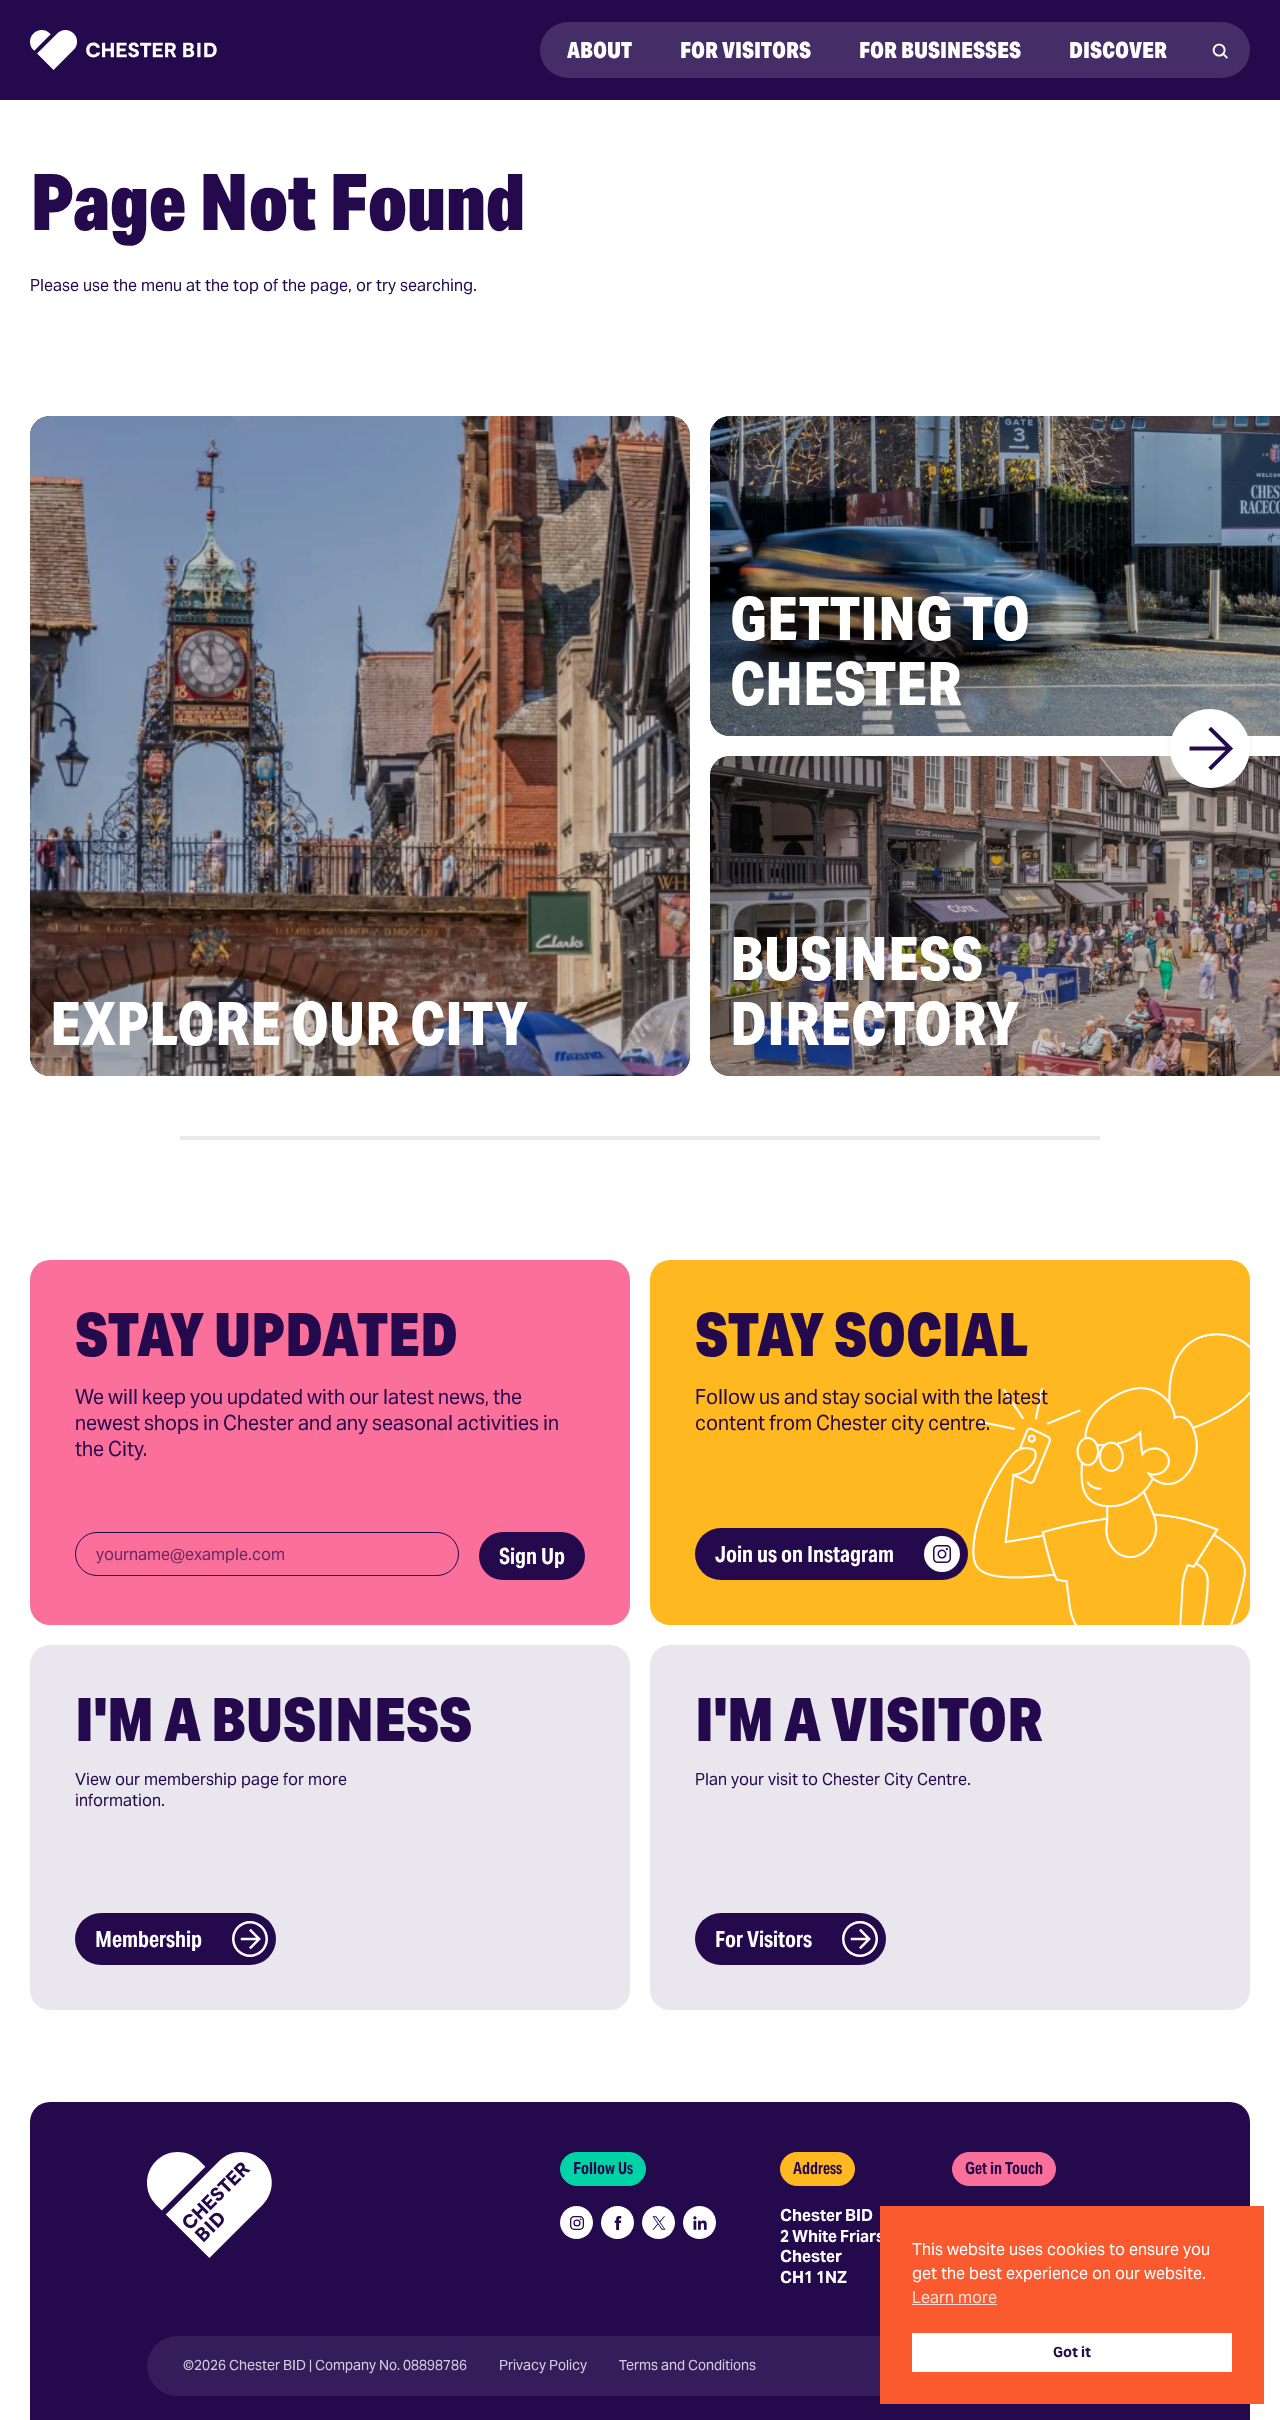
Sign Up (532, 1556)
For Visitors (763, 1939)
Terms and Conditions (687, 2365)
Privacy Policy (543, 2365)
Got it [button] (1072, 2352)
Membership (148, 1939)
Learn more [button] (954, 2297)
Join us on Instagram (804, 1554)
